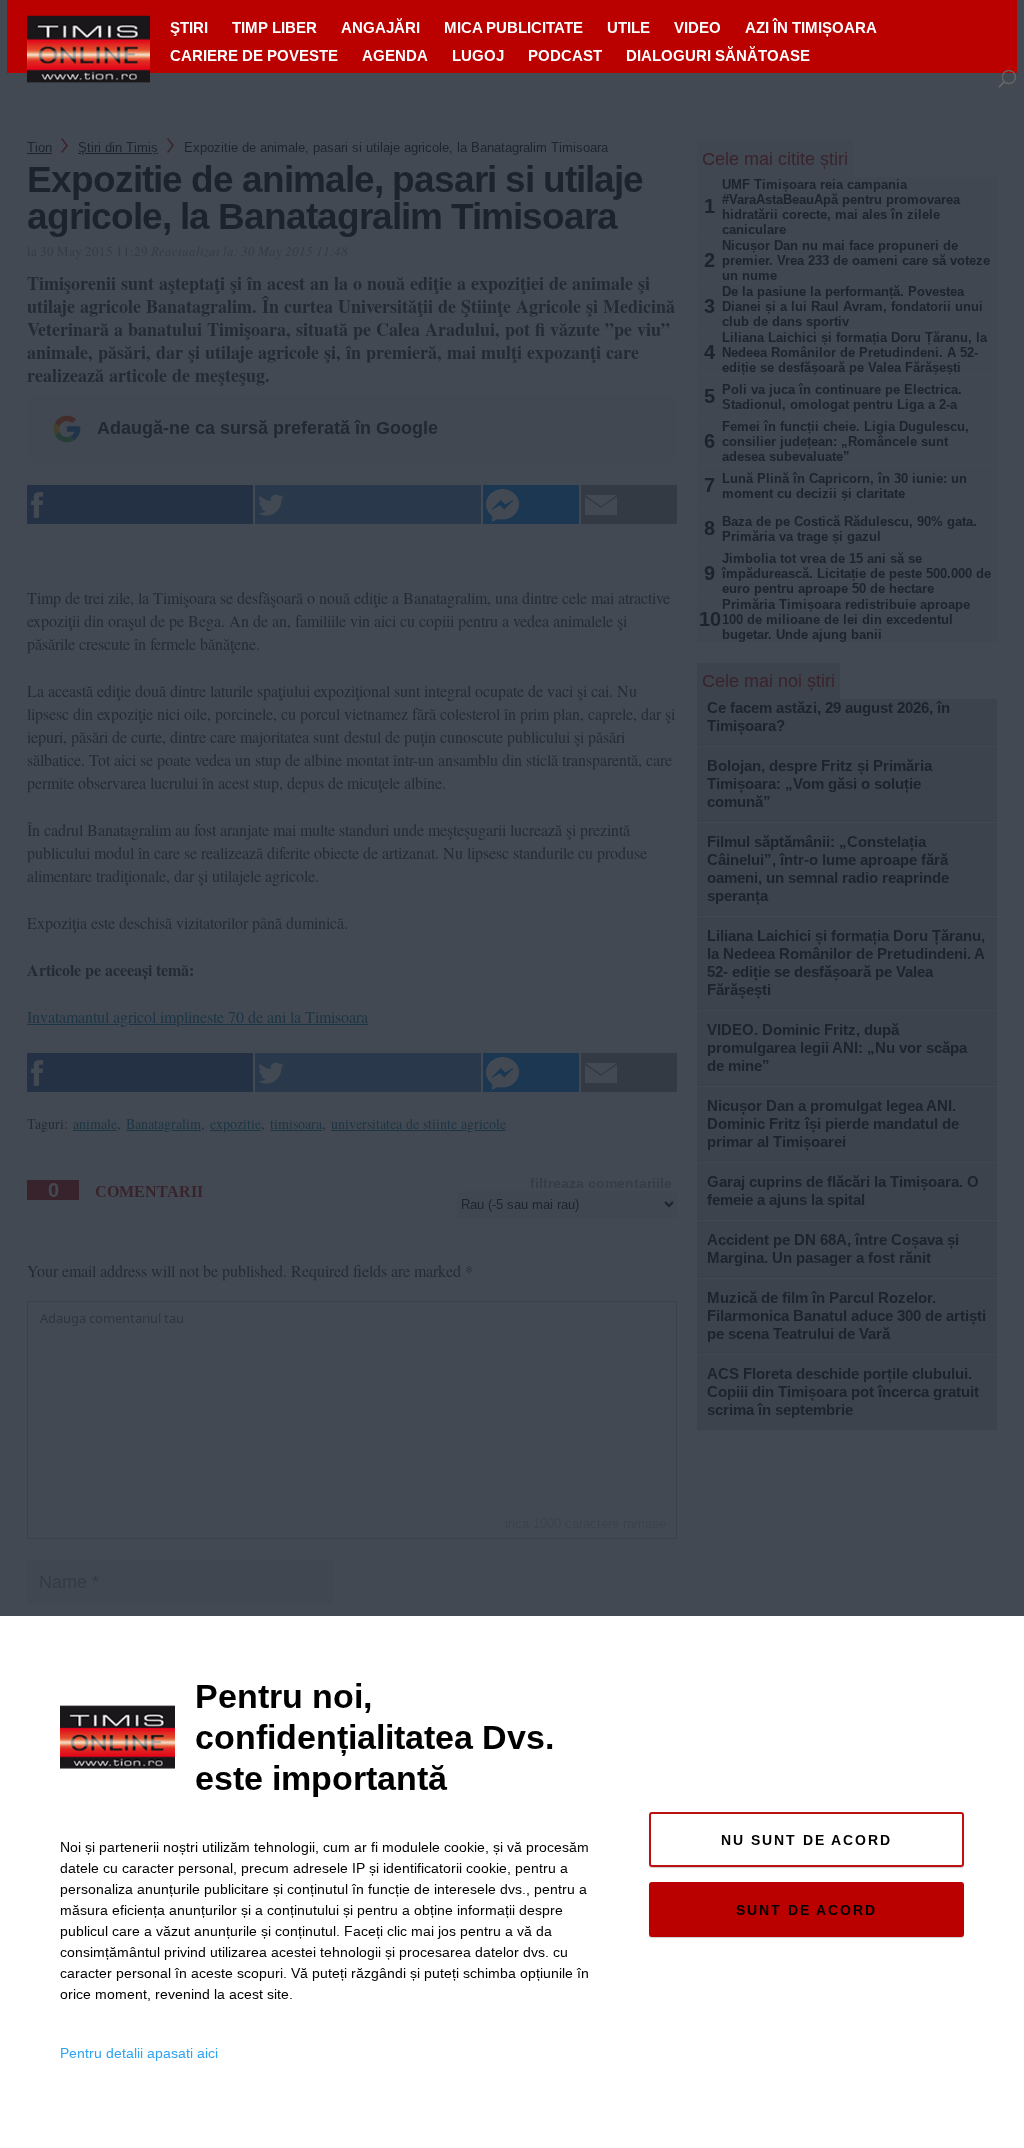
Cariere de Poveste (254, 55)
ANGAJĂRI (380, 27)
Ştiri (189, 27)
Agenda (395, 55)
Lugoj (478, 55)
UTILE (628, 27)
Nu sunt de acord (806, 1840)
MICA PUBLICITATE (513, 27)
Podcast (565, 55)
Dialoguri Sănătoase (718, 55)
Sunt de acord (806, 1910)
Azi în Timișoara (811, 27)
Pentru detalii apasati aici (139, 2053)
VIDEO (697, 27)
